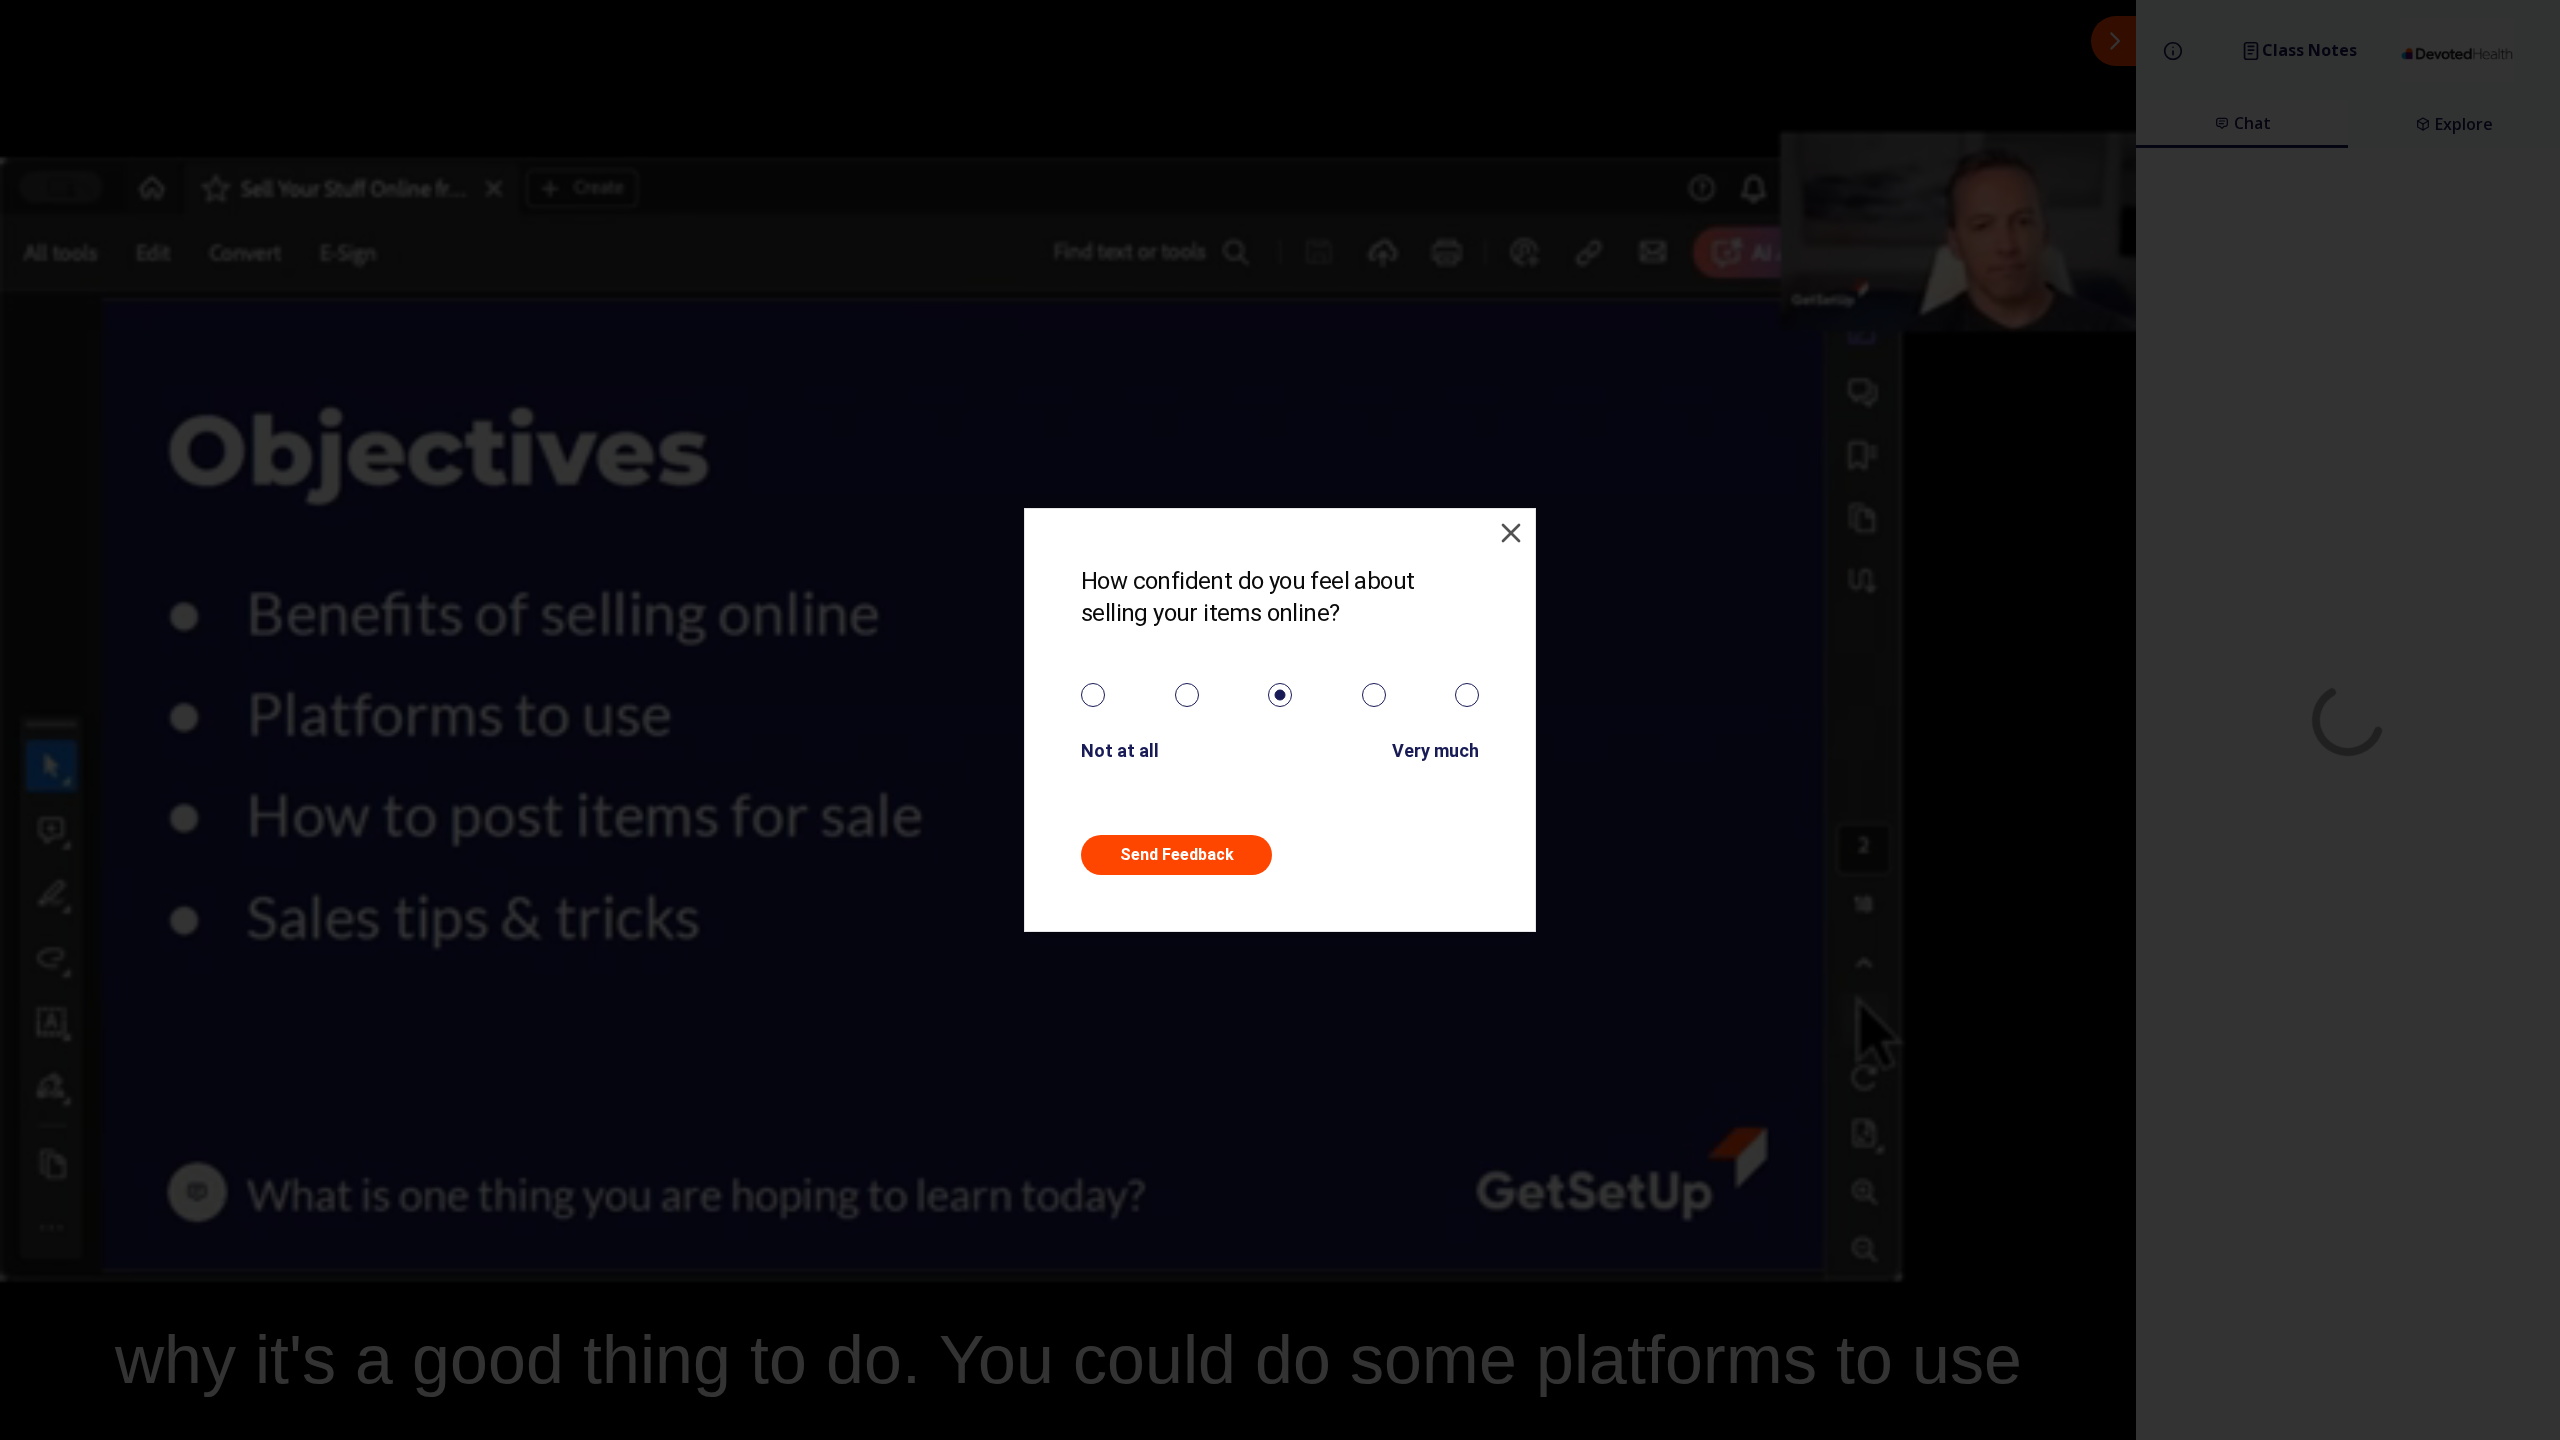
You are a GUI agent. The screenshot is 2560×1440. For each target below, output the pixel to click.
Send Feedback (1177, 854)
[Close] (1511, 533)
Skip (1383, 854)
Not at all (1120, 750)
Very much (1435, 750)
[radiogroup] (1280, 695)
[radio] (1093, 695)
